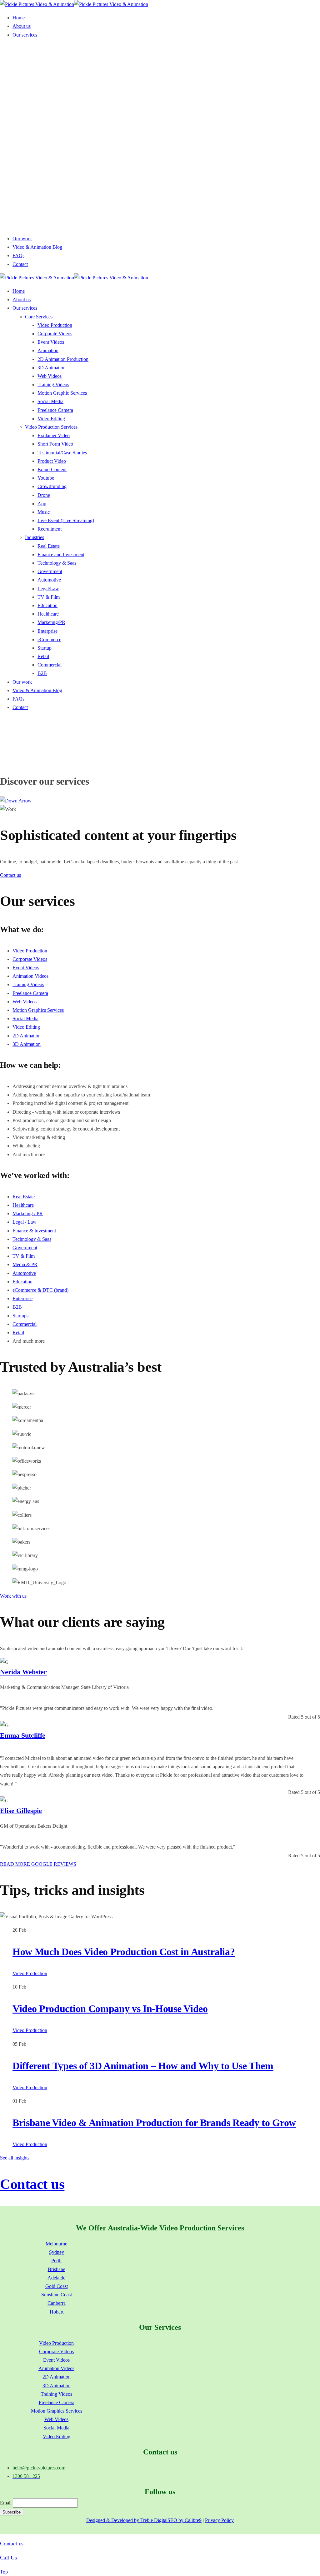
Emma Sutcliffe (23, 1735)
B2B (17, 1307)
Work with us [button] (13, 1596)
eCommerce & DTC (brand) (40, 1290)
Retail (18, 1333)
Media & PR (25, 1264)
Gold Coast (57, 2286)
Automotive (24, 1273)
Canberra (57, 2303)
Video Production (30, 951)
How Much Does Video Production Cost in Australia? (124, 1952)
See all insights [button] (15, 2158)
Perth (56, 2261)
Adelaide (56, 2278)
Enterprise (22, 1298)
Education (22, 1282)
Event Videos (26, 968)
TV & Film (24, 1256)
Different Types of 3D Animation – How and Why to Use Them (143, 2066)
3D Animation (27, 1044)
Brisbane (57, 2269)
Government (25, 1248)
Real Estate (24, 1197)
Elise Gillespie (21, 1811)
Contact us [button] (10, 875)
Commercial (25, 1324)
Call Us (8, 2558)
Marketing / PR (28, 1213)
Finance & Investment (34, 1231)
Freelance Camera (30, 993)
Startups (20, 1316)
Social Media (25, 1018)
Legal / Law (25, 1222)
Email (6, 2503)
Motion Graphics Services (38, 1010)
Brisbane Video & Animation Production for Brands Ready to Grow (154, 2123)
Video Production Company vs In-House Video (110, 2009)
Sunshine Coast (57, 2295)
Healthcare (23, 1205)
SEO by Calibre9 (185, 2520)
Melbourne (56, 2244)
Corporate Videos (30, 959)
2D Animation (27, 1036)
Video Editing (26, 1027)
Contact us (32, 2184)
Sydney (57, 2252)
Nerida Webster (23, 1672)
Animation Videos (30, 976)
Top (4, 2572)
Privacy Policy (219, 2520)
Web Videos (25, 1002)
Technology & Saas (32, 1239)
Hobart (57, 2312)
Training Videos (28, 984)
